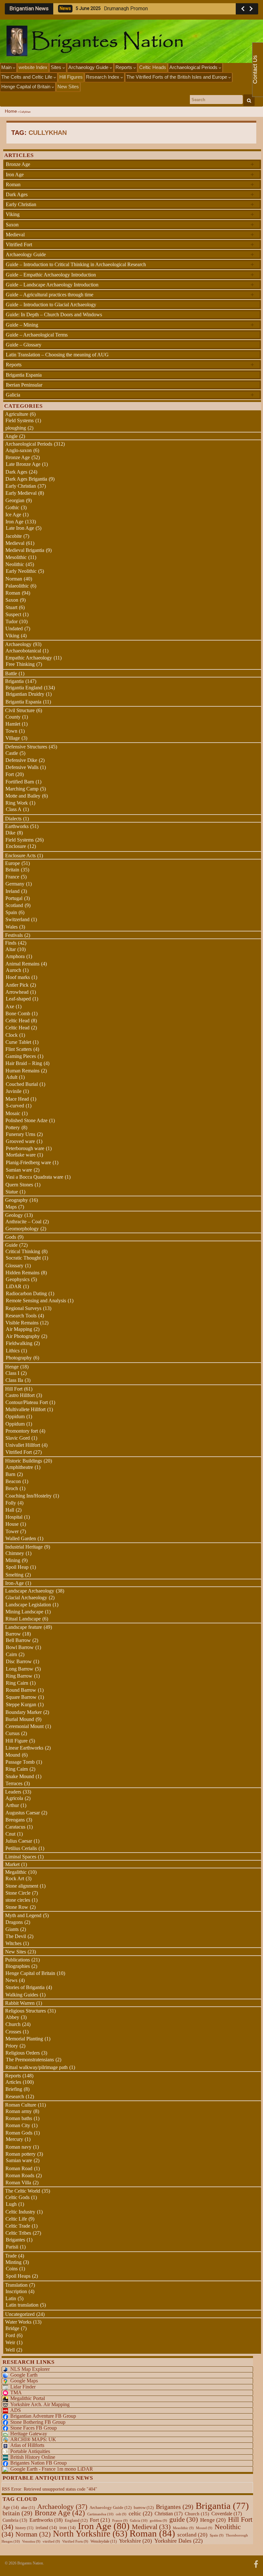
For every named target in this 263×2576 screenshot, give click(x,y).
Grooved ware (20, 1141)
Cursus (13, 1733)
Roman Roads (20, 2175)
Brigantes (15, 2240)
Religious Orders (23, 2053)
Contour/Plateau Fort (27, 1402)
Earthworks (17, 826)
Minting (13, 2262)
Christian (169, 2514)
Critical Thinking (23, 1251)
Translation (16, 2285)
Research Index (103, 77)
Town (11, 731)
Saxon (130, 224)
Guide (11, 1245)
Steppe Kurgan (21, 1704)
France (12, 877)
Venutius (31, 2541)
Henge (12, 1367)
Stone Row (17, 1907)
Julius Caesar (19, 1841)
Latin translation (22, 2305)
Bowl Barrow (20, 1647)
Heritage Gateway (29, 2434)
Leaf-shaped (18, 999)
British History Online (33, 2457)
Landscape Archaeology (30, 1591)
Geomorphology (22, 1229)
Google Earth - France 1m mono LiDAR (52, 2469)
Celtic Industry (20, 2212)
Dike (10, 833)
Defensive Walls (22, 767)
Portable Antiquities (30, 2451)
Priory (12, 2046)
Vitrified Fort (130, 244)
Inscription (16, 2291)
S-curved (15, 1106)
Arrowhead (17, 992)
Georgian (15, 500)
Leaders (13, 1792)
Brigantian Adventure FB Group (43, 2416)
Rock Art (15, 1878)
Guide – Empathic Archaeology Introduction (130, 275)
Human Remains (22, 1071)
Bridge (12, 2328)
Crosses (13, 2032)
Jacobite (14, 536)
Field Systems (20, 420)
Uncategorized (20, 2314)
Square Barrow (21, 1697)
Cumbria (15, 2520)
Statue (12, 1192)
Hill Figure (17, 1741)
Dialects (13, 819)
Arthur (12, 1805)
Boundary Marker (24, 1712)
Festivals (14, 935)
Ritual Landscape (23, 1619)
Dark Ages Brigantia (26, 479)
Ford (10, 2335)
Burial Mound (20, 1719)
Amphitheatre (19, 1467)
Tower (12, 1531)
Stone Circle (18, 1893)
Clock (12, 1035)
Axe (10, 1006)
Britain (12, 870)
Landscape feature (24, 1627)
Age (11, 2507)
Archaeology (18, 644)
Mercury (14, 2139)
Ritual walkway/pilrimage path (37, 2067)
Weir (10, 2342)
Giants (12, 1929)
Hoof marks (18, 977)
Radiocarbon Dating (26, 1293)
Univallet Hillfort (23, 1445)
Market (12, 1864)
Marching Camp (22, 789)
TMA (16, 2393)
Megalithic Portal (28, 2398)
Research (15, 2096)
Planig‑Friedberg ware (28, 1162)
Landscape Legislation (28, 1605)
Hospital (14, 1517)
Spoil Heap (17, 1567)
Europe (13, 863)
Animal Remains (22, 964)
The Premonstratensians (30, 2060)
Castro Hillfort (20, 1395)
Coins (12, 2269)
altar (28, 2508)
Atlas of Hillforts (27, 2445)
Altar (11, 949)
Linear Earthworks (24, 1748)
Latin (11, 2298)
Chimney (15, 1553)
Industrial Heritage (24, 1547)
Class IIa (14, 1380)
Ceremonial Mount (25, 1726)
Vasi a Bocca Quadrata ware (34, 1177)
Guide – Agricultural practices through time (130, 294)
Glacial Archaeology (26, 1598)
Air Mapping (19, 1329)
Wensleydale (104, 2541)
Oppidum (15, 1416)
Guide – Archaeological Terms (37, 335)
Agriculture (17, 414)
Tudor (12, 621)
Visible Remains (22, 1323)
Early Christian (130, 204)
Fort (10, 774)
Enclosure (16, 846)
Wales (12, 927)
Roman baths (19, 2118)
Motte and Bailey (23, 796)
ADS (16, 2410)
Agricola (14, 1798)
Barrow (13, 1634)
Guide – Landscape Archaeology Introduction (130, 284)
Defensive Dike (21, 760)
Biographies (18, 1966)
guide (184, 2519)
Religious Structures (25, 2011)
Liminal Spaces (21, 1857)
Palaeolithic (17, 586)
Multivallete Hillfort (25, 1409)
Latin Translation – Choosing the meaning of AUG (57, 355)
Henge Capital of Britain (26, 87)
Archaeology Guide (89, 67)
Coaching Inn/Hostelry (29, 1496)
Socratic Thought (23, 1258)
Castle (12, 753)
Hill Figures (71, 77)
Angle (11, 436)
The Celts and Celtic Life (27, 77)
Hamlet (13, 724)
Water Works (18, 2322)
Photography (19, 1358)
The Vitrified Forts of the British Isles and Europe (177, 77)
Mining (13, 1560)
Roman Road (19, 2168)
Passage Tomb (20, 1762)
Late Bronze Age (23, 464)
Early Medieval (21, 493)
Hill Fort (14, 1389)
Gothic (12, 507)
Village (13, 738)
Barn (10, 1474)
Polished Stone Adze (26, 1120)
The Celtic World (23, 2191)
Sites (57, 67)
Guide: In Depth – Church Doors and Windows (54, 314)
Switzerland (17, 919)
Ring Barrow (19, 1676)
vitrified (51, 2541)
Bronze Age (130, 164)
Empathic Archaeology (29, 658)
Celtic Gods (17, 2197)
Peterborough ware (25, 1148)
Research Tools (21, 1316)
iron (68, 2528)
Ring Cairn (17, 1683)
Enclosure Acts (20, 856)
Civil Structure (20, 710)
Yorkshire (136, 2541)
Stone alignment (22, 1886)
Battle (11, 673)
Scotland (14, 905)
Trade (11, 2256)
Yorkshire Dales (178, 2541)
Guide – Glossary (24, 345)
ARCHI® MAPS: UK (33, 2439)
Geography (17, 1200)
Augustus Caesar (23, 1813)
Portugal (14, 898)
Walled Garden (21, 1538)
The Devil (16, 1936)
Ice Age (13, 515)
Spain (11, 912)
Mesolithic (16, 557)
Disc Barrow (19, 1661)
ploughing (16, 428)
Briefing (14, 2089)
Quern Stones (19, 1185)
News (11, 1980)
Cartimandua (100, 2514)
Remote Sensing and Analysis (36, 1301)
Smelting (14, 1575)
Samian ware (19, 1170)
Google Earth (24, 2375)
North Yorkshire (90, 2534)
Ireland (13, 891)
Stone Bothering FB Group (38, 2422)
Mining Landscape (24, 1612)
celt (121, 2514)
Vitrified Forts (75, 2541)
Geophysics (18, 1279)
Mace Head (17, 1099)
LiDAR (14, 1286)
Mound (13, 1755)
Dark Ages (130, 194)
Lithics (13, 1351)
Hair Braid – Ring (24, 1063)
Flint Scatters (19, 1049)
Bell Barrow (18, 1640)
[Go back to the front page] (131, 41)
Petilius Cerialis (21, 1848)
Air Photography (23, 1336)
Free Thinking (20, 664)
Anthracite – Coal (23, 1222)
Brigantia (14, 681)
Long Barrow (20, 1669)
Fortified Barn (20, 782)
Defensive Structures (26, 747)
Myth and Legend (23, 1915)
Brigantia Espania (24, 375)
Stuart (11, 607)
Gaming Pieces (21, 1056)
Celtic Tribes (18, 2233)
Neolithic (15, 564)
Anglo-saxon (19, 450)
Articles (13, 2082)
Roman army (19, 2111)
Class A (14, 809)
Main (7, 67)
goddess (158, 2521)
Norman (14, 579)
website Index (33, 67)
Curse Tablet (18, 1042)
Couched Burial (22, 1084)
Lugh (11, 2204)
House (12, 1524)
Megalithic (16, 1872)
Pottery (13, 1127)
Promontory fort (22, 1431)
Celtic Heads (153, 67)
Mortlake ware (21, 1155)
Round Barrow (21, 1690)
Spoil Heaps (18, 2276)
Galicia (130, 395)
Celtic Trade (18, 2226)
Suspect (13, 614)
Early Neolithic (21, 571)
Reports (124, 67)
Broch (12, 1488)
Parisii (12, 2247)
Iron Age (130, 174)
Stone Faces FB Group (34, 2428)
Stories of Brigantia (25, 1987)
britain (17, 2513)
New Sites (68, 87)
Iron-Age (14, 1583)
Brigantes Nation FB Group (38, 2463)
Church (13, 2024)
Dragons (14, 1922)
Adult (12, 1077)
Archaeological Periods (194, 67)
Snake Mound (20, 1776)
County (13, 717)
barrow (144, 2508)
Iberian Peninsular (24, 385)
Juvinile (14, 1091)
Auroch (13, 970)
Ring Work (17, 803)
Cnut (10, 1834)
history (24, 2528)
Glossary (14, 1266)
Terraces (14, 1783)
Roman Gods (19, 2133)
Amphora (15, 956)
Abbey (12, 2017)
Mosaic (13, 1113)
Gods (11, 1237)
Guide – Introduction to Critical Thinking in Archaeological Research (130, 264)
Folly (11, 1503)
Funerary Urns (21, 1134)
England (76, 2520)
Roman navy (18, 2147)
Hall (10, 1510)
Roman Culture (21, 2105)
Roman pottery (21, 2154)
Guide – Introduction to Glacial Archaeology (51, 305)
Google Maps (24, 2381)
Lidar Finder (23, 2387)
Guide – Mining (130, 325)
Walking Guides (22, 1995)
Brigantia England (24, 688)
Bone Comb (18, 1013)
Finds (11, 943)
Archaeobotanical (23, 651)
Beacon (13, 1481)
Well (10, 2350)
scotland (192, 2535)
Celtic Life (16, 2219)
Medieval (130, 234)
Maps (11, 1207)
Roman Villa (18, 2183)
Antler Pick (17, 985)
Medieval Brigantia (25, 550)
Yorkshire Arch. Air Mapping (40, 2404)
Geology (14, 1215)
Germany (15, 884)
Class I (12, 1373)
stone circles (18, 1900)
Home (11, 111)
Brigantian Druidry (25, 694)
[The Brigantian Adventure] (256, 2563)
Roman (130, 184)
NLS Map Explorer (30, 2369)
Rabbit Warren (20, 2003)
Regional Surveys (23, 1308)
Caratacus (15, 1827)
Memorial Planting (24, 2039)
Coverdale (227, 2514)
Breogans (15, 1820)
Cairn (11, 1654)
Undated (14, 629)
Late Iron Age (20, 528)
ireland (46, 2528)
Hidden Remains (22, 1273)
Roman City (18, 2125)
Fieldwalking (19, 1343)
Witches (13, 1943)
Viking (130, 214)
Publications (17, 1960)
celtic (140, 2513)
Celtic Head (17, 1021)
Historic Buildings (24, 1461)
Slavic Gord (18, 1438)
